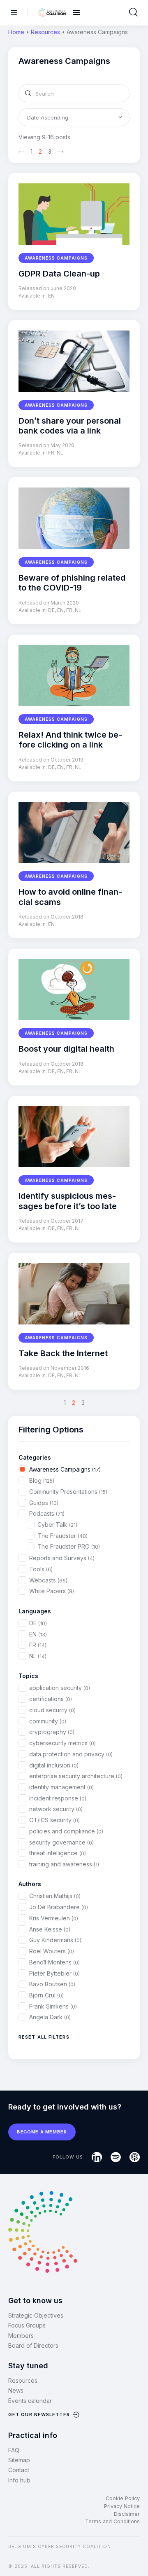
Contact (19, 2470)
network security (56, 1809)
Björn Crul (46, 1995)
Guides (44, 1503)
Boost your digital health (66, 1049)
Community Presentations (68, 1492)
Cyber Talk (57, 1525)
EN (51, 296)
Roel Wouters (52, 1951)
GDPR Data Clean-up (59, 274)
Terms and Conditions (112, 2521)
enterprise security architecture (76, 1776)
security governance (61, 1842)
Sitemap (19, 2460)
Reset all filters (44, 2037)
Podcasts (47, 1513)
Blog (42, 1480)
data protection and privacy (71, 1754)
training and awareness (64, 1864)
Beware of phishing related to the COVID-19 (72, 583)
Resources (45, 32)
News (16, 2390)
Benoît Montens (54, 1962)
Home (16, 32)
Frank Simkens (53, 2006)
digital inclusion (54, 1765)
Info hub (19, 2480)
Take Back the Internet (63, 1353)
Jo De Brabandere (59, 1907)
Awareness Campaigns (56, 258)
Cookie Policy (123, 2498)
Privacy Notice (122, 2506)
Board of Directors (33, 2345)
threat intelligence (58, 1853)
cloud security (52, 1710)
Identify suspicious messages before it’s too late (68, 1201)
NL (60, 453)
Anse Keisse (50, 1929)
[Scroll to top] (136, 2556)
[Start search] (133, 12)
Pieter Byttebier (54, 1973)
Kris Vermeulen (54, 1918)
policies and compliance (66, 1831)
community (48, 1721)
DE (51, 610)
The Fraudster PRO (69, 1546)
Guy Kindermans (55, 1940)
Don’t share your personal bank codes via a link (70, 426)
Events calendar (30, 2401)
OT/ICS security (54, 1820)
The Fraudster (62, 1536)
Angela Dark (50, 2017)
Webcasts (48, 1580)
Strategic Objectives (36, 2315)
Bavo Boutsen (52, 1984)
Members (21, 2336)
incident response (58, 1798)
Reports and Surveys (62, 1558)
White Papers (52, 1591)
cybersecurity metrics (62, 1743)
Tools (41, 1569)
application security (60, 1688)
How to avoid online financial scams (70, 897)
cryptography (52, 1732)
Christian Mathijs (55, 1896)
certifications (51, 1699)
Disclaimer (127, 2514)
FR (51, 453)
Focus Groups (27, 2325)
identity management (61, 1787)
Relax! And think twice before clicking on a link (70, 740)
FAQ (14, 2450)
